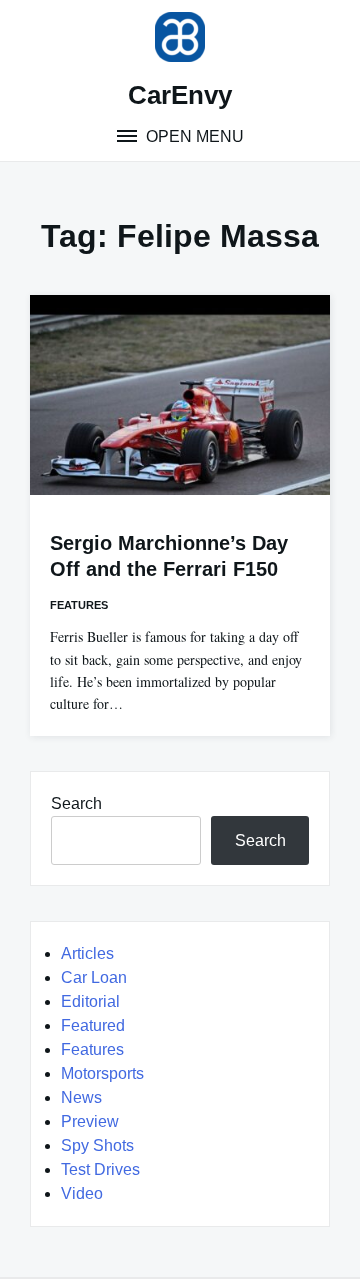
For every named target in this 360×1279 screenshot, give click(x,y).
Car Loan (94, 977)
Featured (93, 1025)
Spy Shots (97, 1145)
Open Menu (193, 136)
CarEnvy (180, 95)
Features (79, 605)
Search (76, 803)
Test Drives (100, 1169)
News (81, 1097)
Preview (90, 1121)
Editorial (90, 1001)
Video (82, 1193)
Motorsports (102, 1073)
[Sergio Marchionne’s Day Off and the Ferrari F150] (180, 395)
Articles (87, 953)
